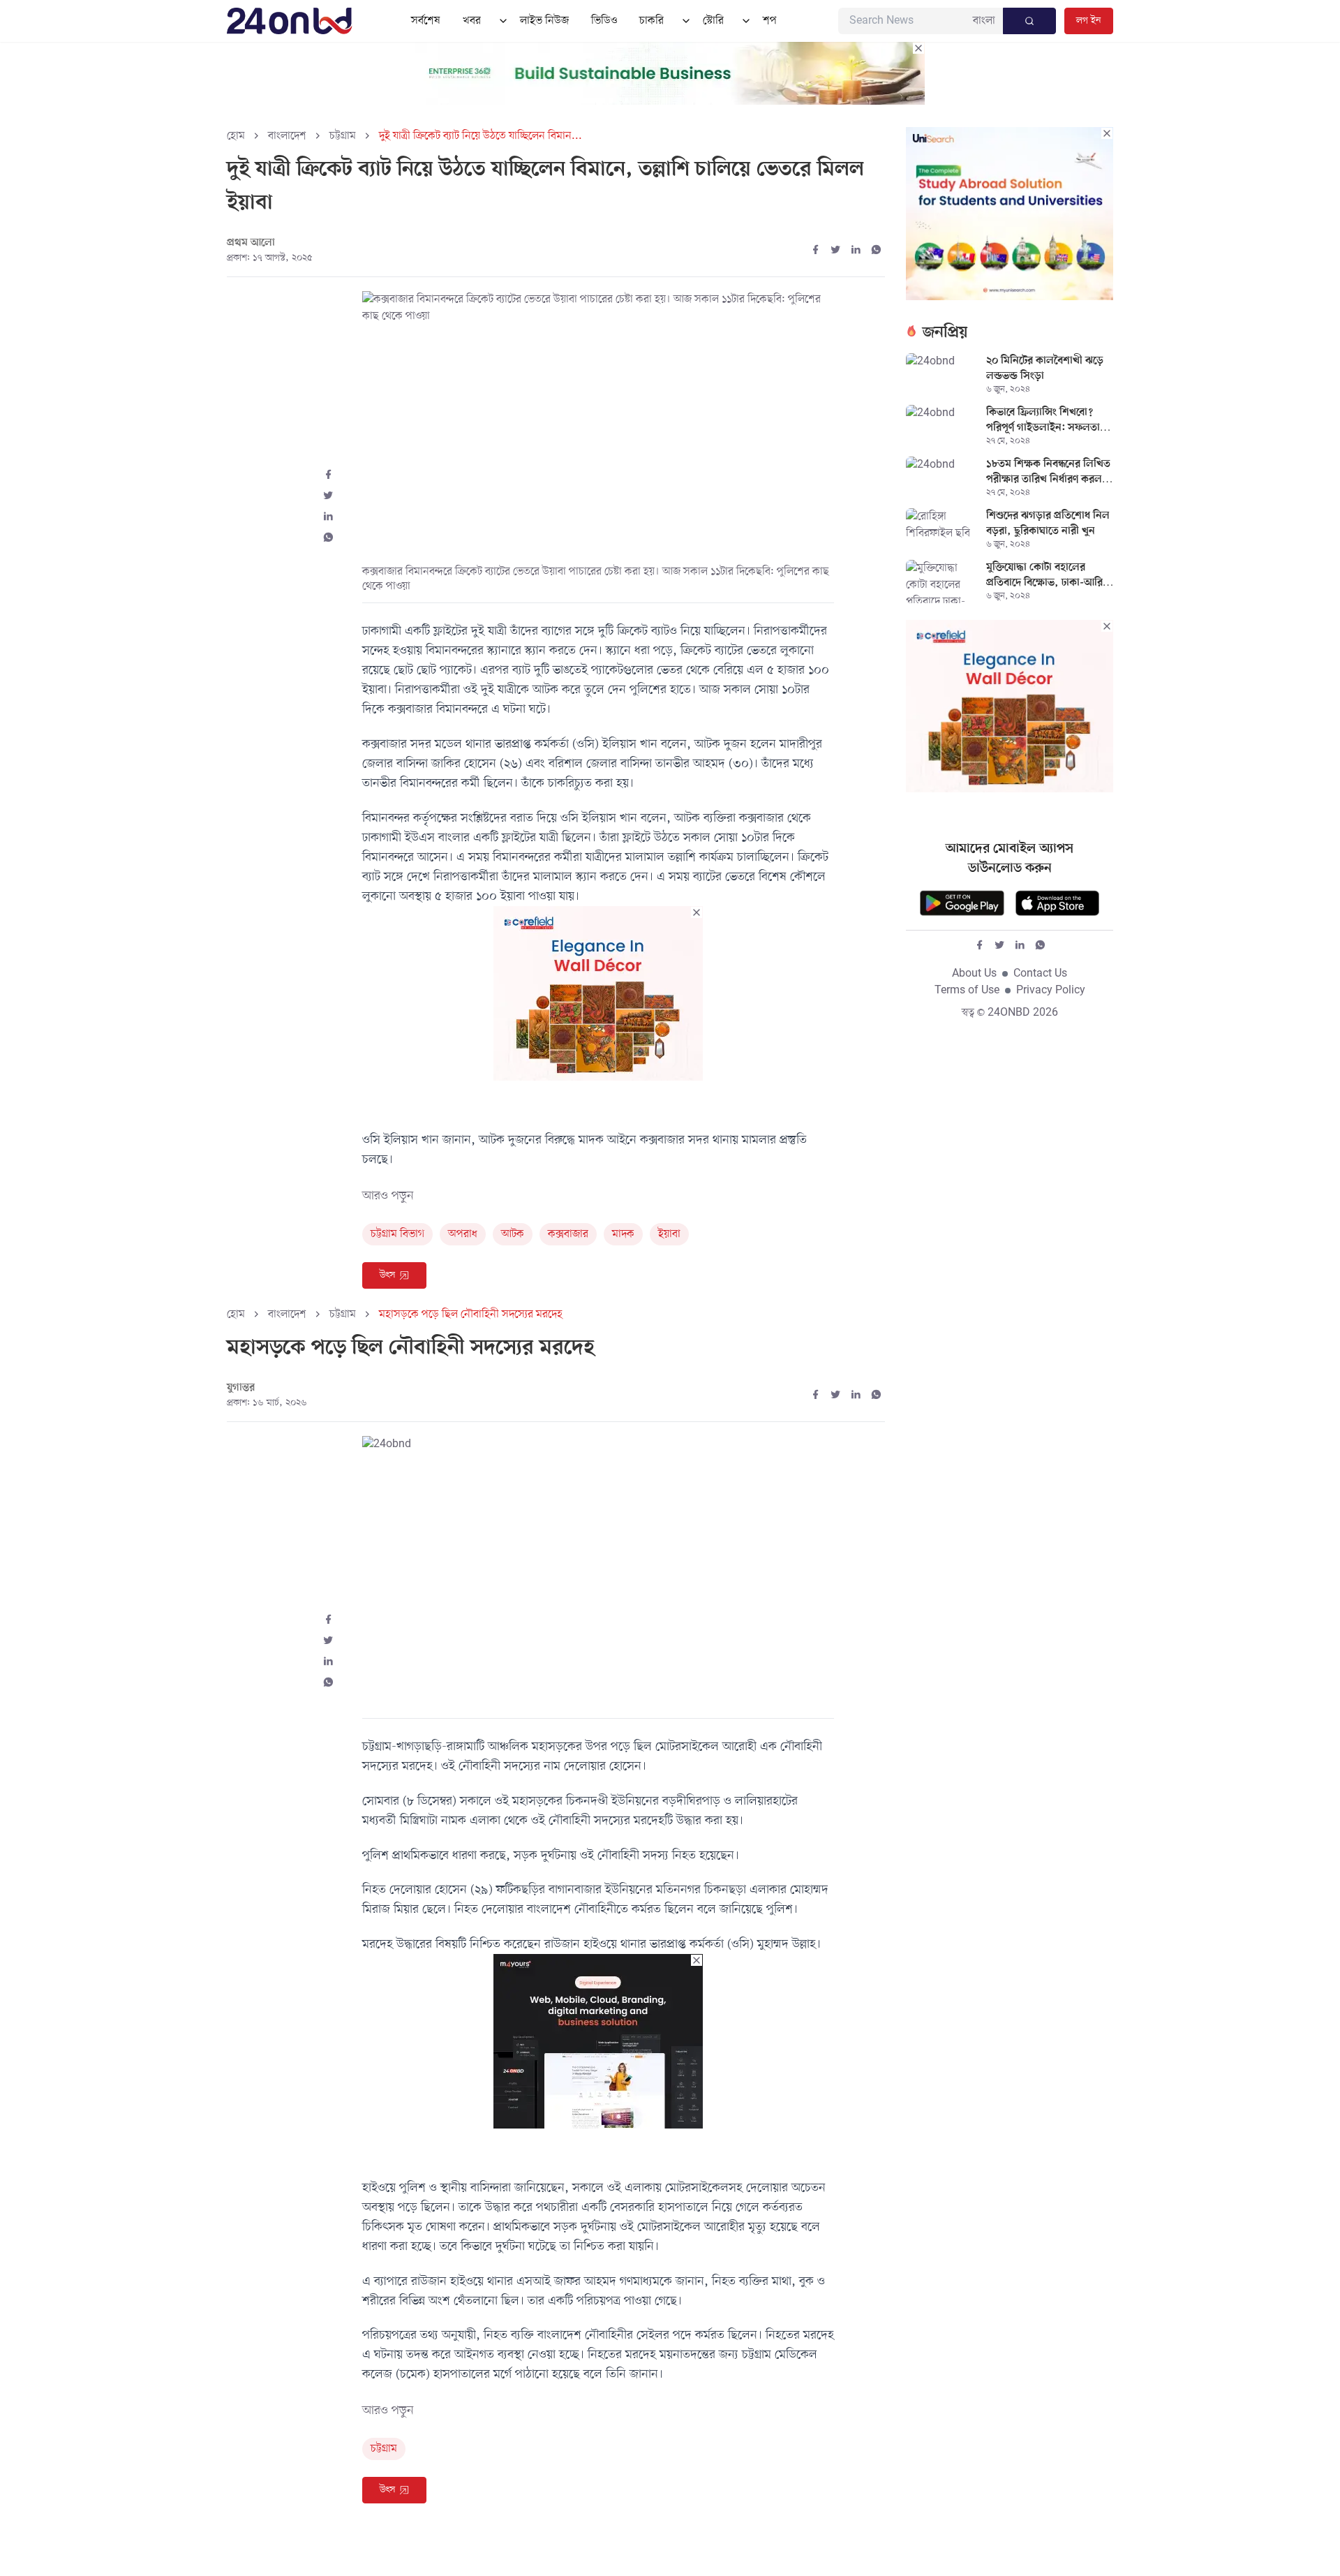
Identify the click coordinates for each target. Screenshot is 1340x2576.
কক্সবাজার (568, 1234)
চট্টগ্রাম (343, 136)
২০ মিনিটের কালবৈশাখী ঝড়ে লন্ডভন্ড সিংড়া (1045, 369)
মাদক (623, 1234)
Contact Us (1040, 974)
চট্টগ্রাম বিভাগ (397, 1234)
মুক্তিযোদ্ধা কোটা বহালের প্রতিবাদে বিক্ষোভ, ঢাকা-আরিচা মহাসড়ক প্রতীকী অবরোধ (1049, 576)
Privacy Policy (1051, 991)
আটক (513, 1234)
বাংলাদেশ (287, 136)
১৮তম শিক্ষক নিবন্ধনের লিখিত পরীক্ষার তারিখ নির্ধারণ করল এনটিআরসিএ (1048, 473)
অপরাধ (463, 1234)
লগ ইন (1089, 21)
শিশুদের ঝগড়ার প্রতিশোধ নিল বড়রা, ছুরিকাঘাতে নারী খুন (1048, 524)
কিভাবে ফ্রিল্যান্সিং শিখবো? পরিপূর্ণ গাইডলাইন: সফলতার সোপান (1046, 421)
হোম (236, 136)
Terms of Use (967, 991)
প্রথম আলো (251, 243)
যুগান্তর (241, 1388)
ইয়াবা (669, 1234)
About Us (974, 974)
